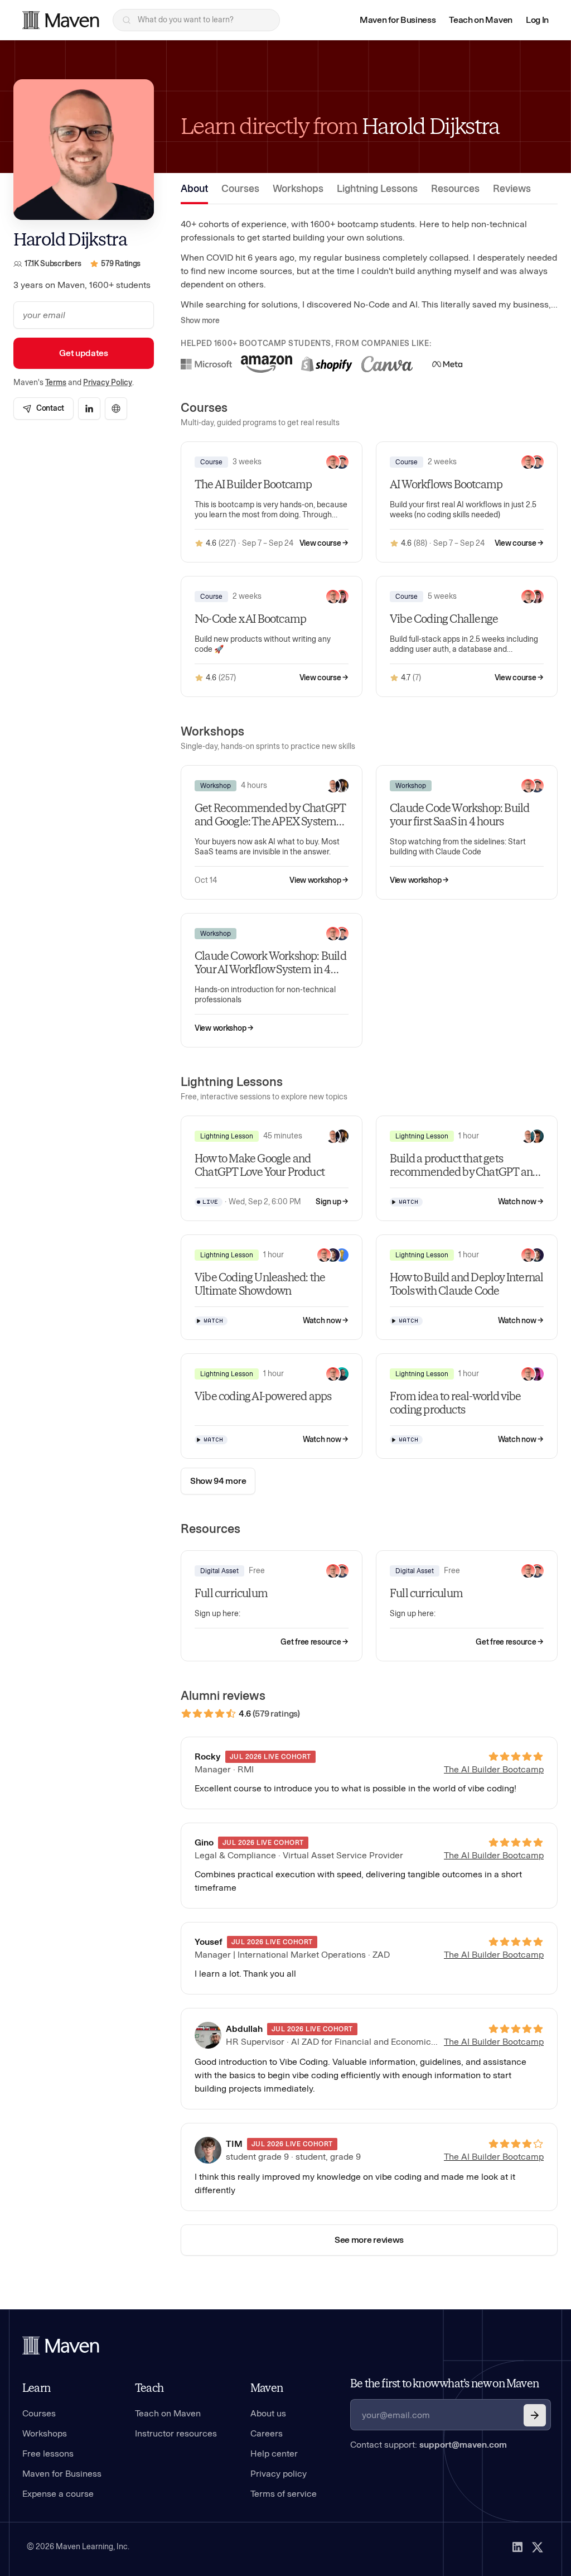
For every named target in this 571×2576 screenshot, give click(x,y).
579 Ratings (121, 264)
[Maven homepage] (61, 20)
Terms (56, 383)
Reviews (512, 189)
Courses (240, 189)
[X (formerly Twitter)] (538, 2547)
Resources (455, 189)
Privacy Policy (108, 383)
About (194, 189)
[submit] (535, 2415)
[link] (43, 408)
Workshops (298, 189)
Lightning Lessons (377, 189)
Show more (200, 321)
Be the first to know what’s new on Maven (444, 2383)
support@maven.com (463, 2445)
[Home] (61, 2346)
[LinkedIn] (517, 2547)
